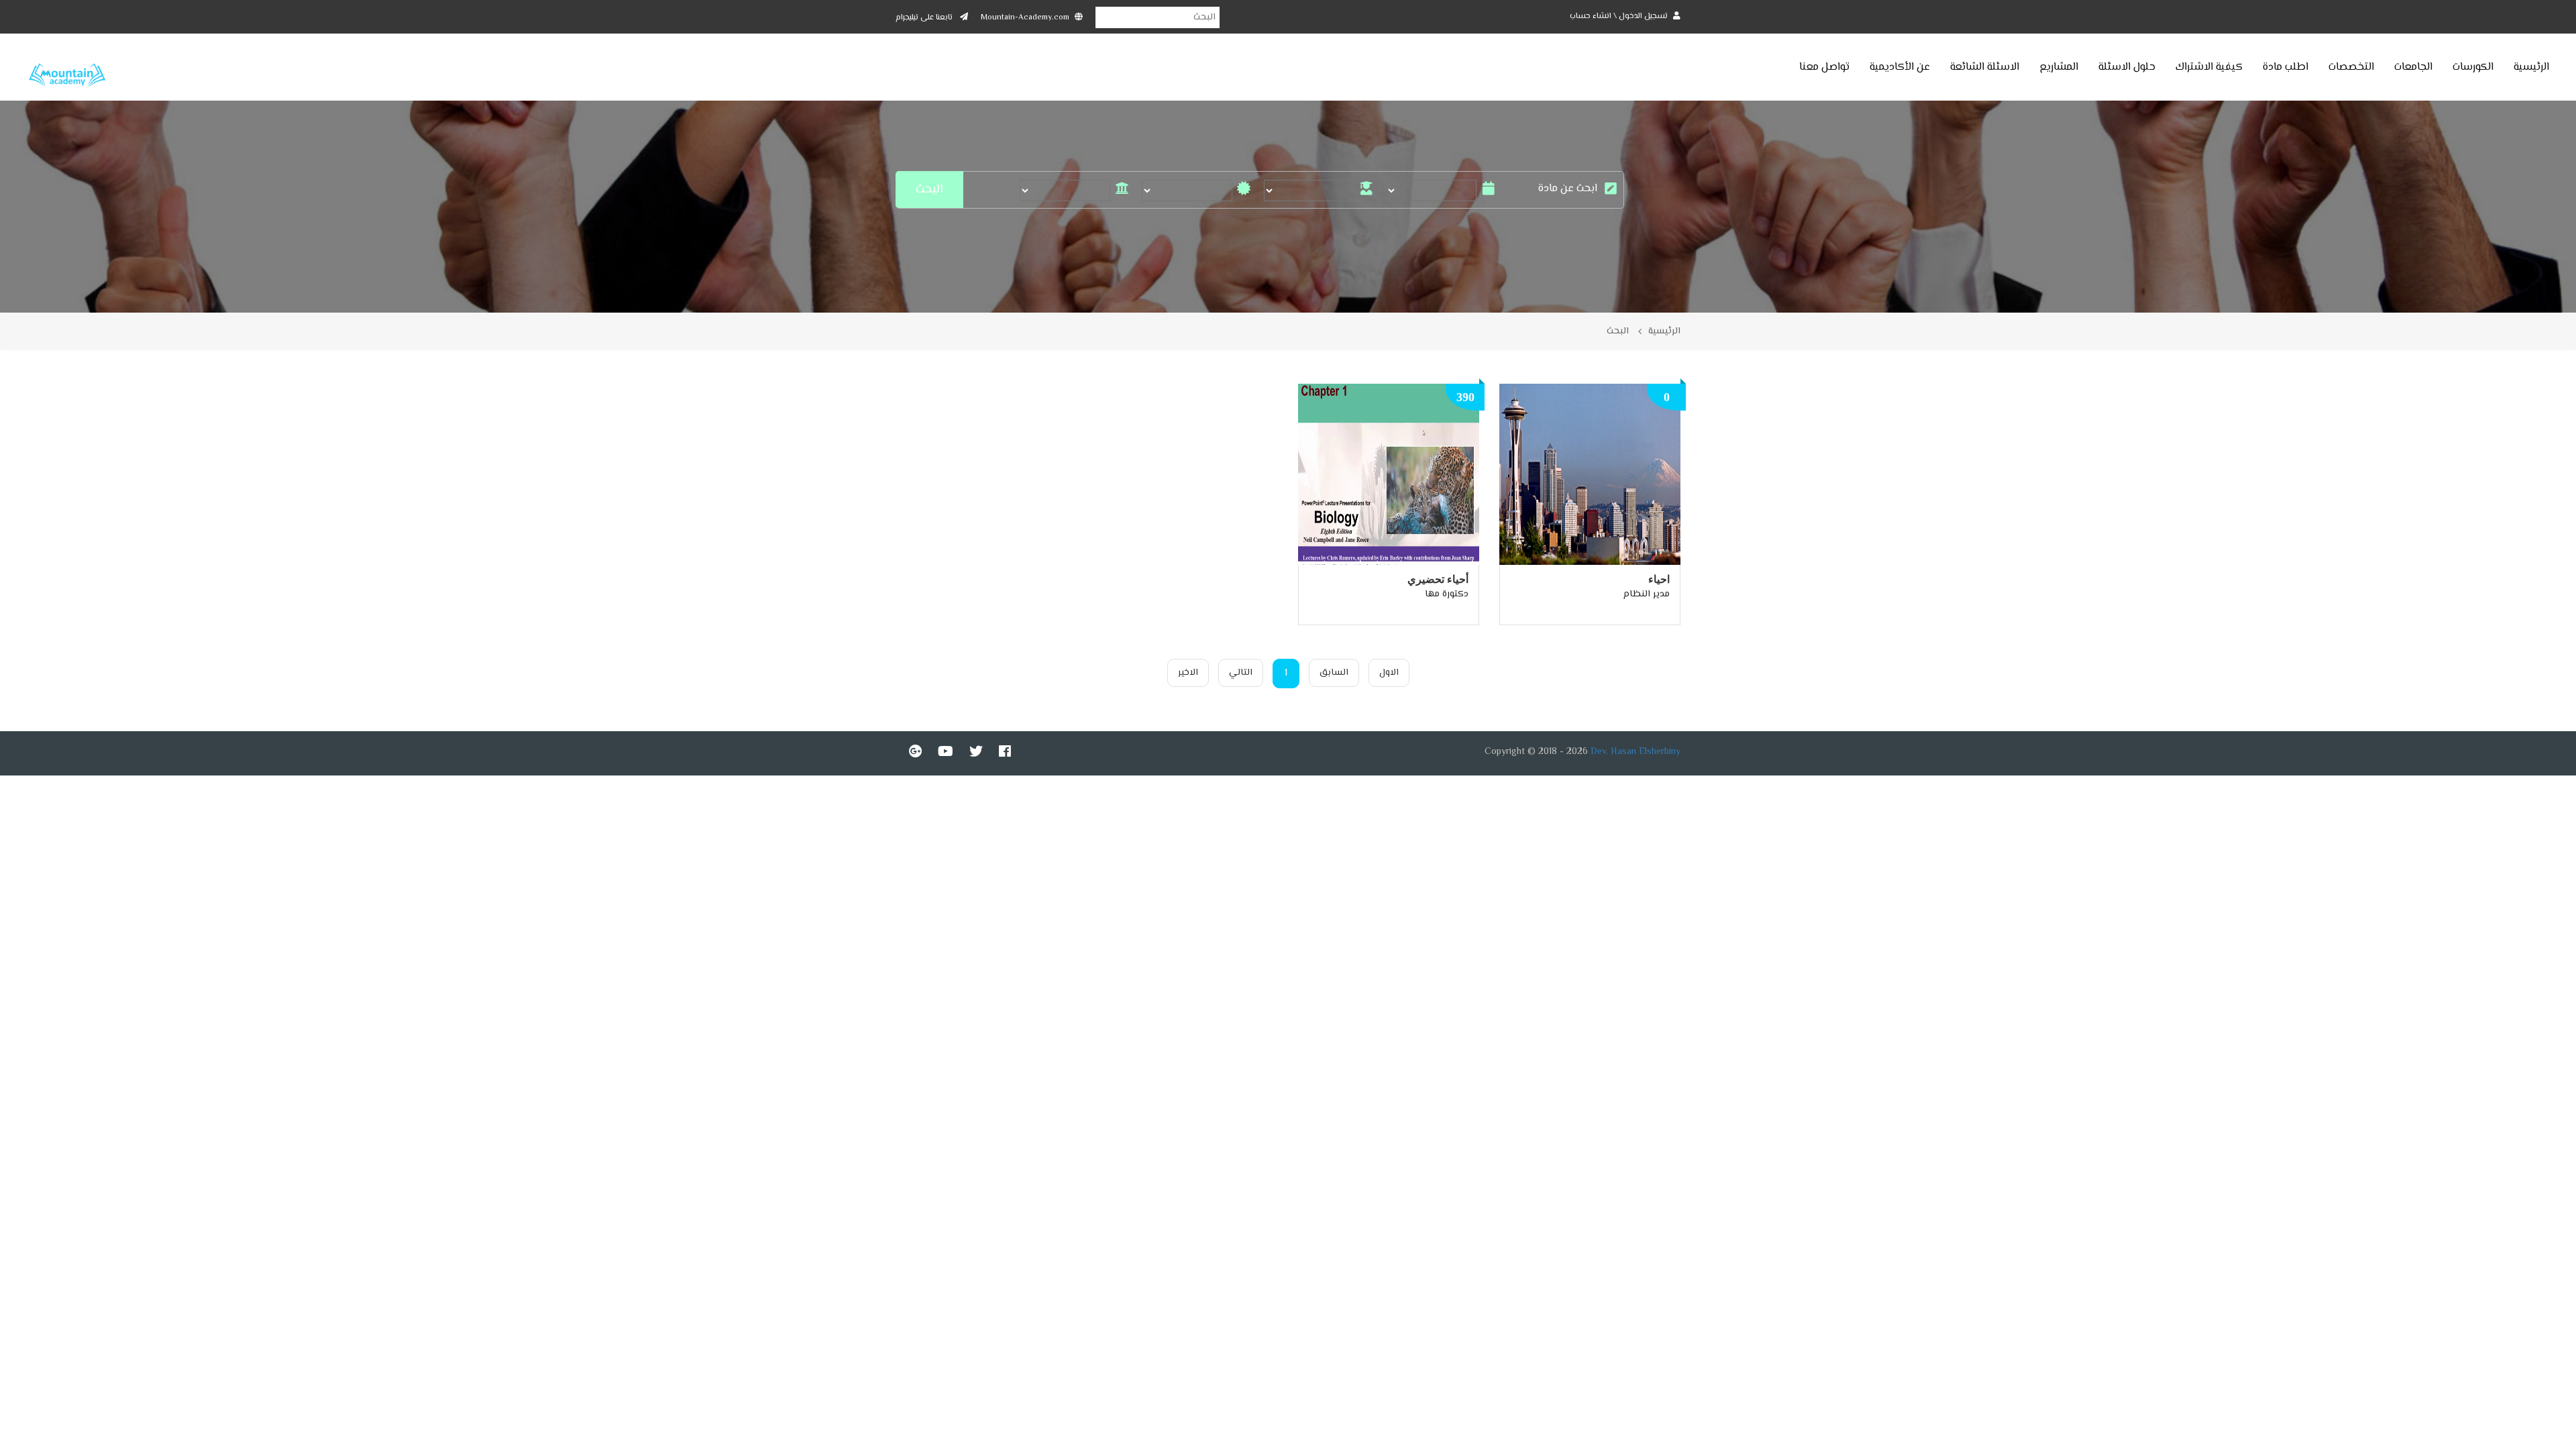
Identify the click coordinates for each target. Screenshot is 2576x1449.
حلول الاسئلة (2127, 67)
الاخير (1188, 673)
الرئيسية (2531, 67)
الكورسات (2473, 67)
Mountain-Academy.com (1025, 18)
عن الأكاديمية (1900, 67)
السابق (1334, 673)
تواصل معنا (1824, 67)
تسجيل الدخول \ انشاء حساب (1620, 16)
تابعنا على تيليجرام (925, 18)
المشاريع (2059, 67)
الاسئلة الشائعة (1985, 67)
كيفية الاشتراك (2209, 67)
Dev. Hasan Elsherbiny (1635, 752)
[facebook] (1005, 751)
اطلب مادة (2286, 67)
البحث (1618, 331)
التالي (1241, 673)
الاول (1389, 673)
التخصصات (2351, 67)
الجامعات (2413, 67)
